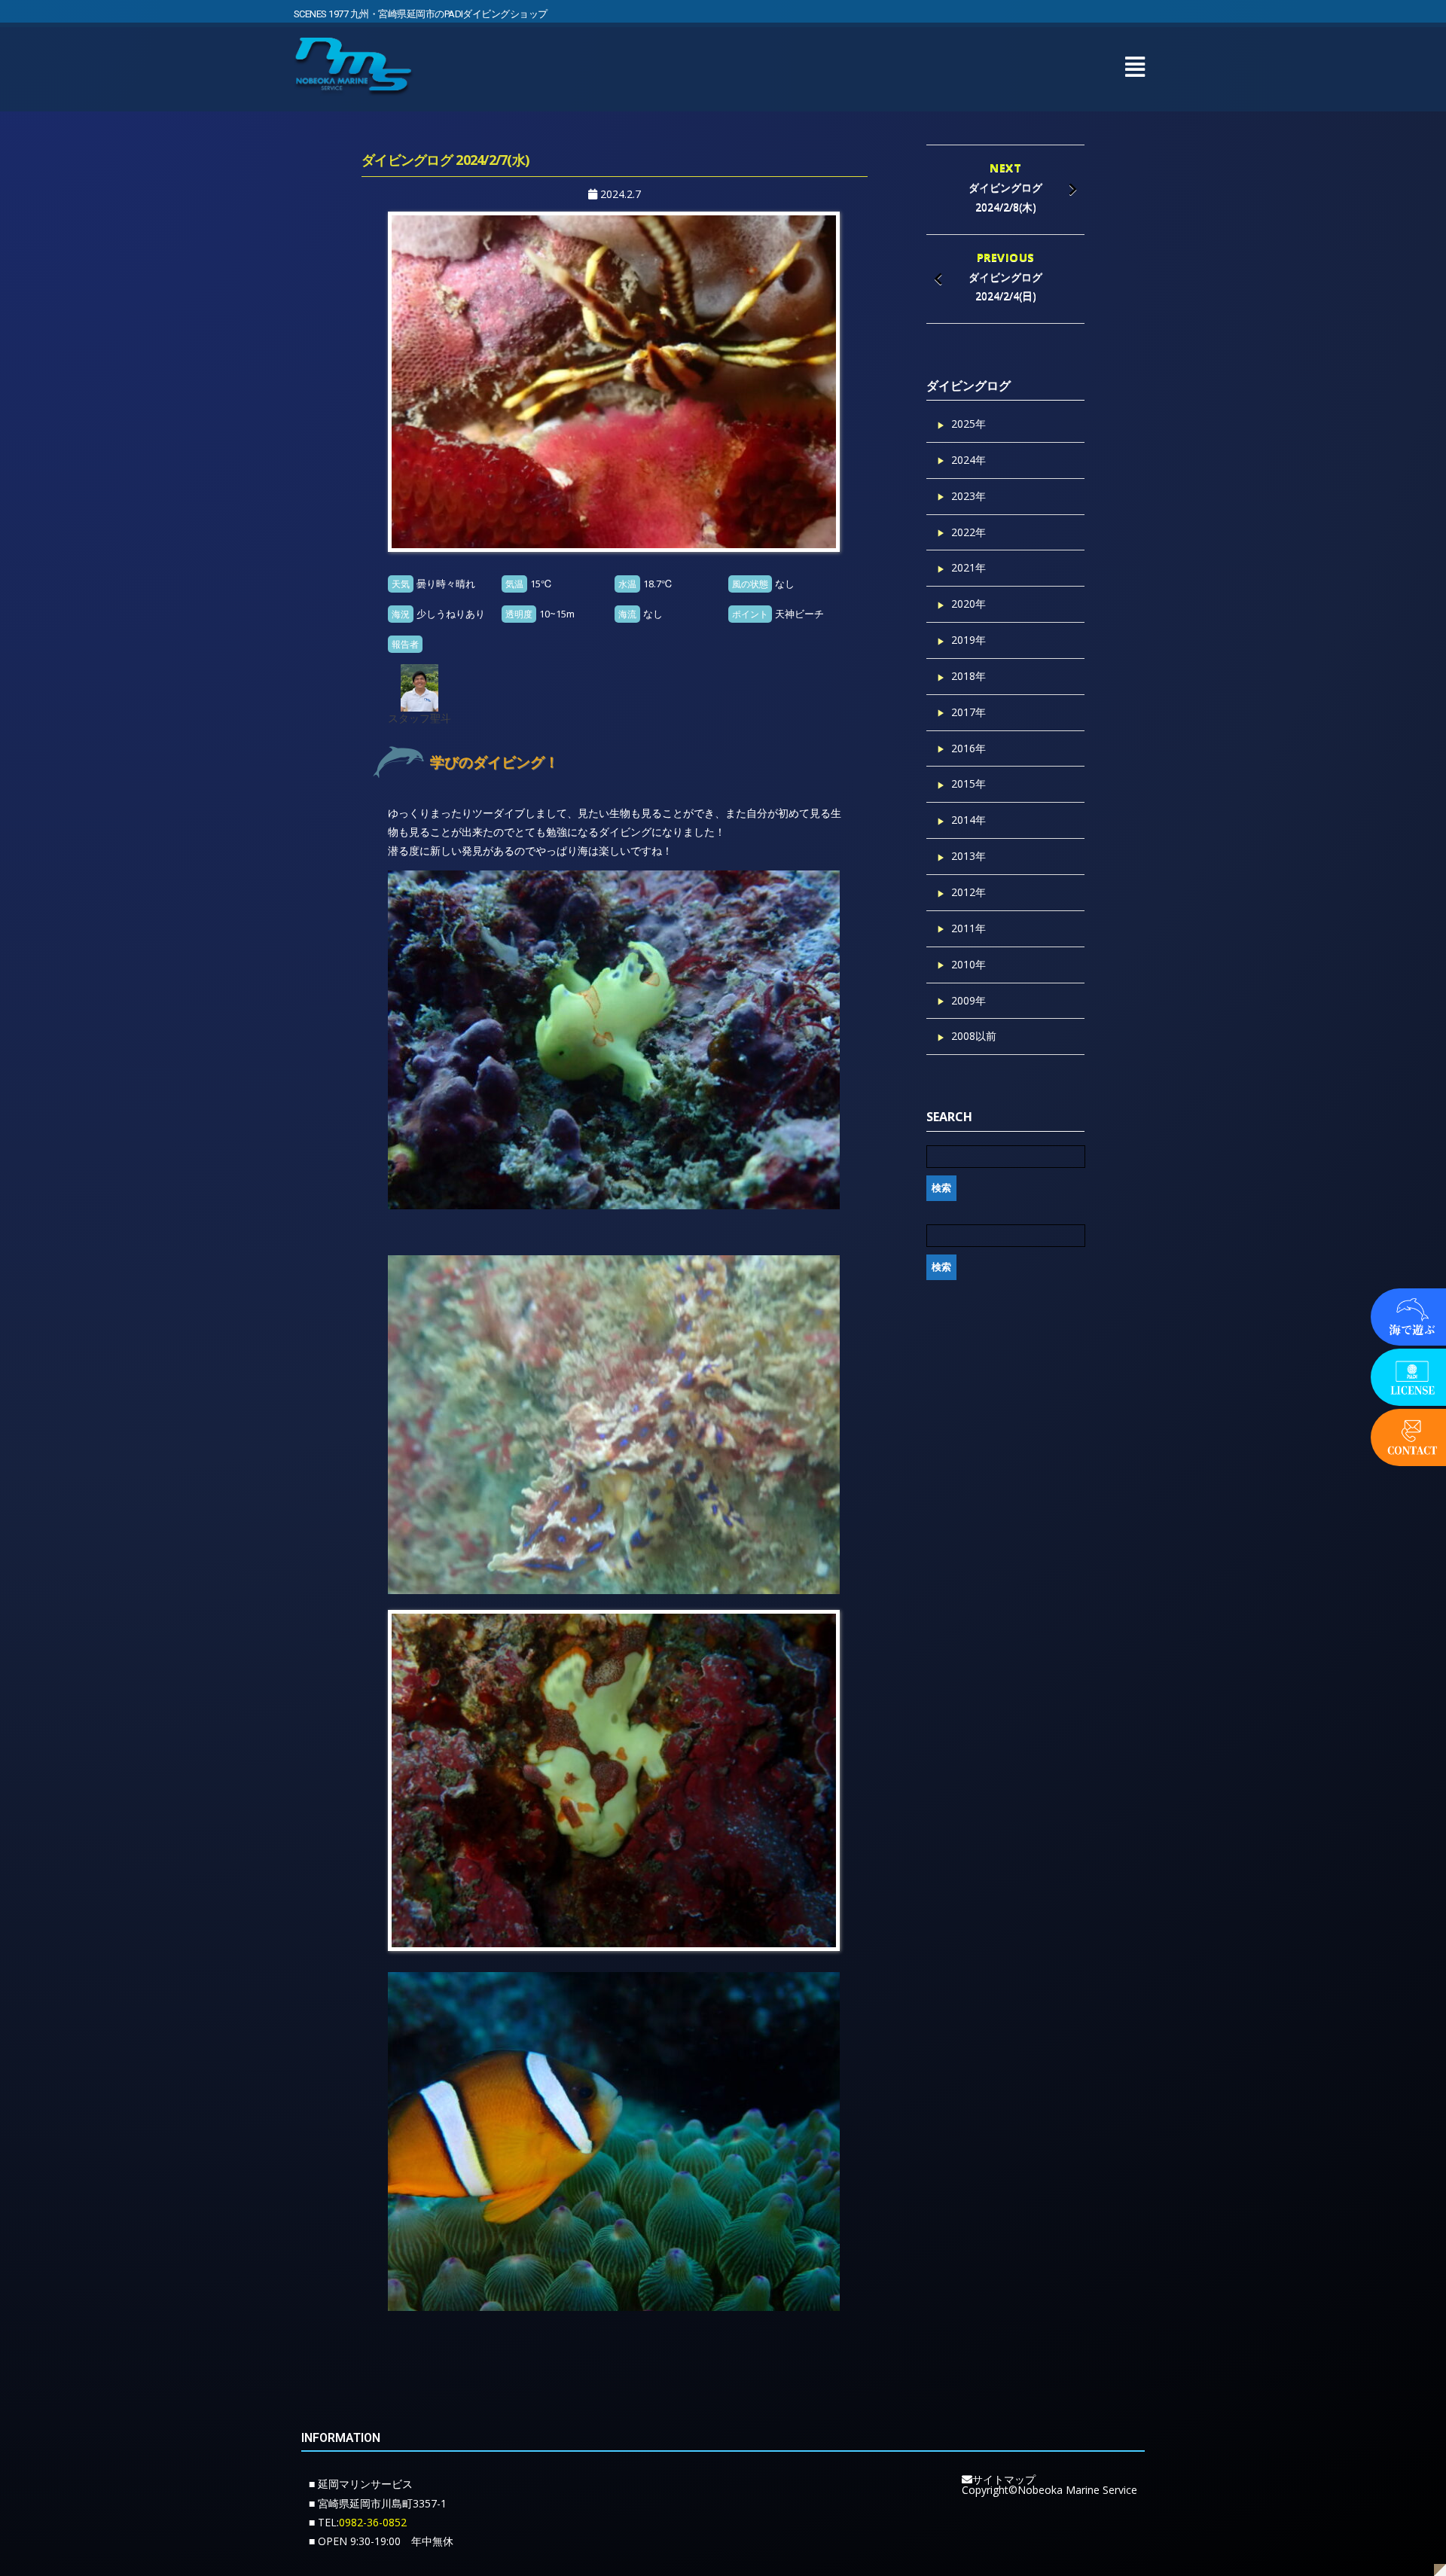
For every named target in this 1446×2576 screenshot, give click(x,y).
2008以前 (974, 1036)
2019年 (969, 640)
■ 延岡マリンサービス (361, 2484)
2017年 (969, 712)
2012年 (969, 892)
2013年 (969, 856)
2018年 (969, 676)
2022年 (969, 532)
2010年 (969, 964)
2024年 (969, 460)
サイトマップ (1004, 2479)
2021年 (969, 567)
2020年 (969, 604)
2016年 (969, 748)
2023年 (969, 496)
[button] (1135, 67)
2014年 (969, 820)
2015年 (969, 783)
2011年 (969, 928)
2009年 (969, 1000)
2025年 (969, 424)
